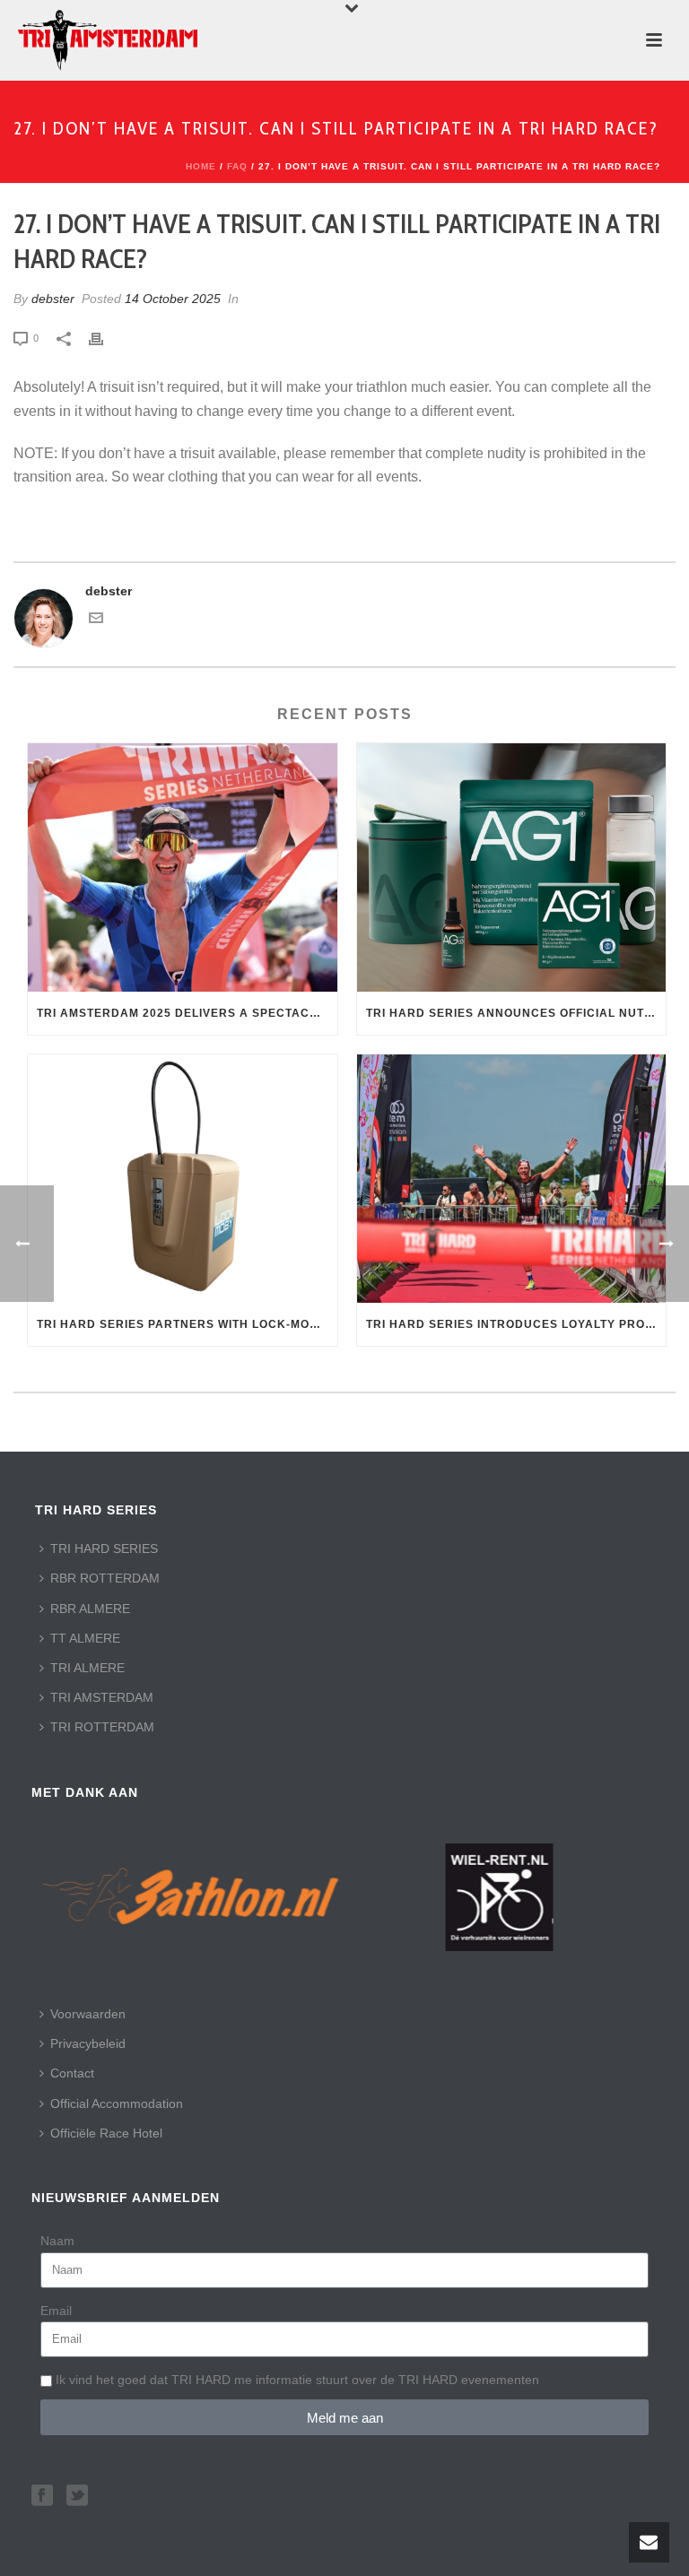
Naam (57, 2241)
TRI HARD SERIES (104, 1548)
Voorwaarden (88, 2014)
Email (56, 2311)
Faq (237, 166)
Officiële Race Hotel (106, 2133)
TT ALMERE (85, 1638)
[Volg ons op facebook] (42, 2496)
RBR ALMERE (90, 1609)
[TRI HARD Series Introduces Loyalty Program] (512, 1179)
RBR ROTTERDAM (105, 1578)
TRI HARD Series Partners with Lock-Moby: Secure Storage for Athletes (187, 1324)
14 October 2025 (173, 299)
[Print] (105, 338)
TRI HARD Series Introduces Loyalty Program (516, 1324)
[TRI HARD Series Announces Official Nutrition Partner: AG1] (512, 867)
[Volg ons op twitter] (77, 2496)
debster (53, 299)
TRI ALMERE (87, 1668)
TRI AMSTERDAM (102, 1697)
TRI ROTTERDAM (102, 1727)
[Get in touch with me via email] (96, 620)
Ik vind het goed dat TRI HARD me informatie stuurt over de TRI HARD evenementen (297, 2380)
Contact (72, 2073)
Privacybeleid (88, 2043)
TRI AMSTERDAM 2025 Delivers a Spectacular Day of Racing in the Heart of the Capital (187, 1013)
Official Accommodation (117, 2103)
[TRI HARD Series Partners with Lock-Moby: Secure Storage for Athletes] (183, 1179)
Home (201, 166)
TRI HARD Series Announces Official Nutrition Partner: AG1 (516, 1013)
